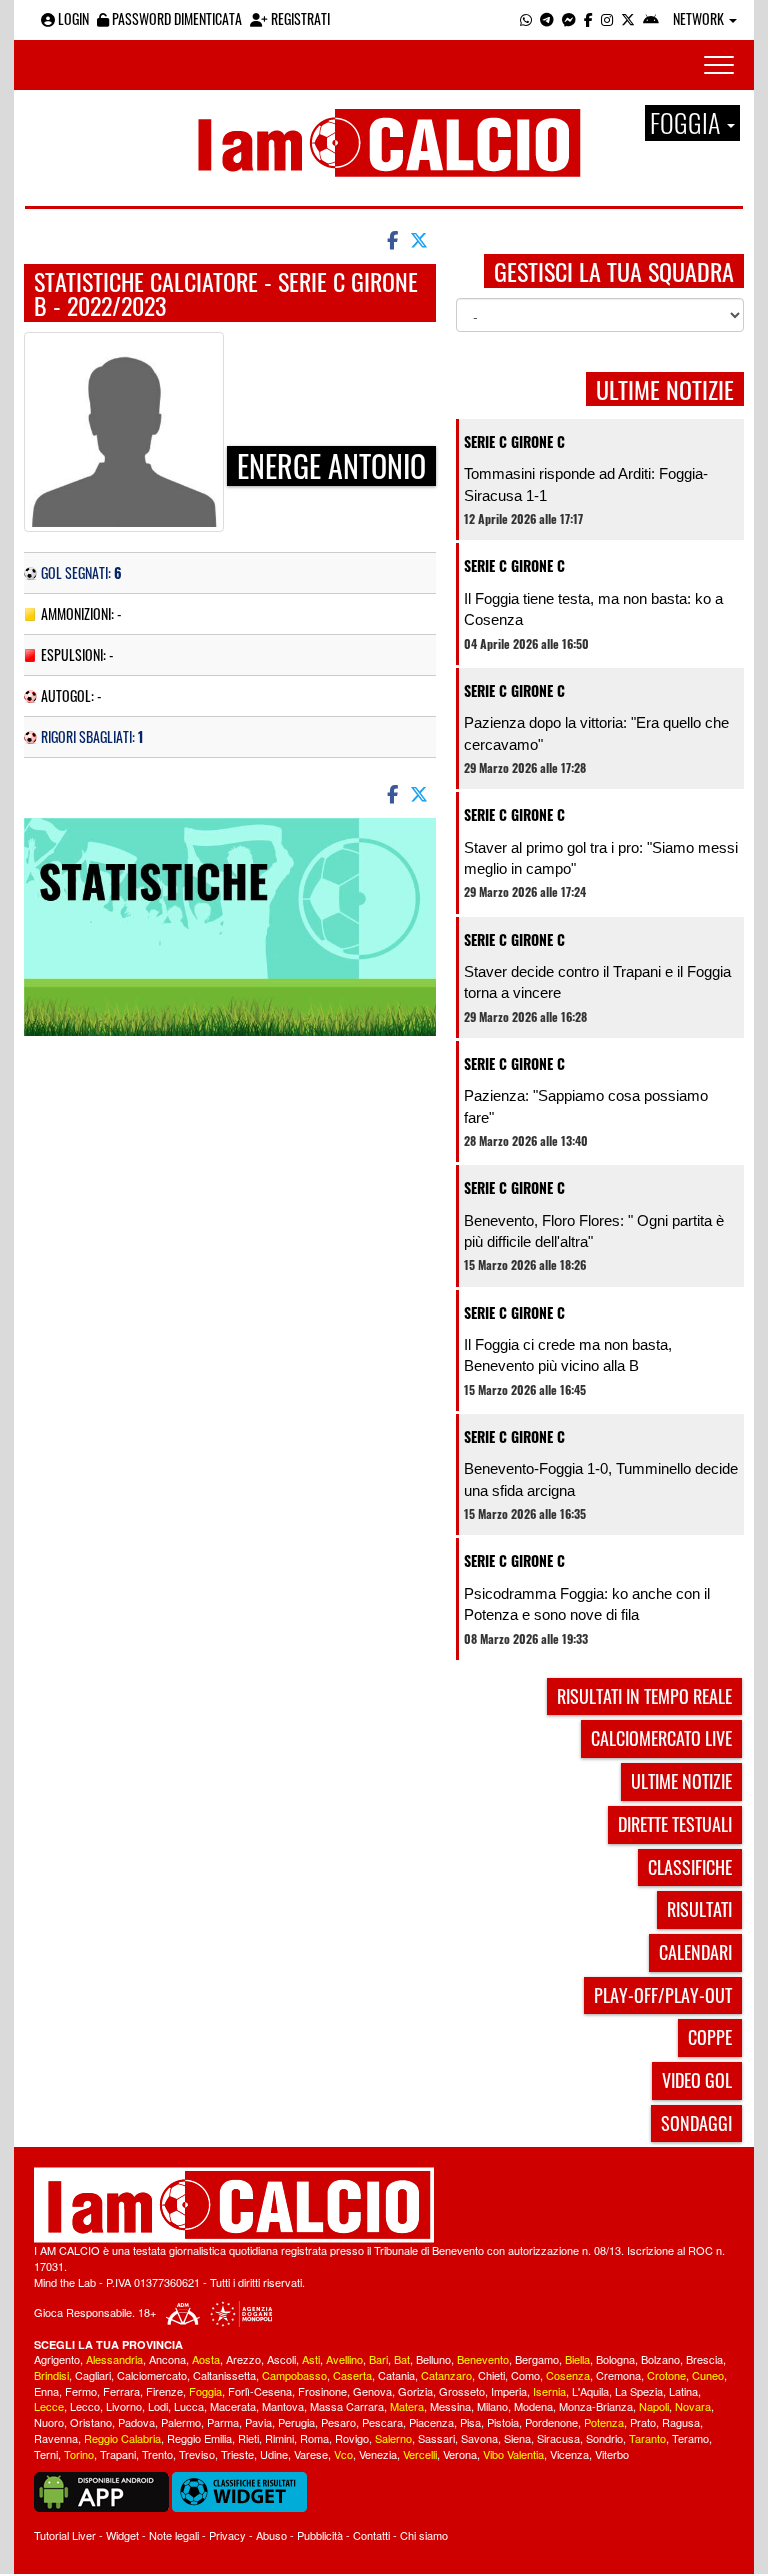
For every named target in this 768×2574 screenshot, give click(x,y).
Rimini (279, 2438)
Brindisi (51, 2375)
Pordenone (551, 2422)
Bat (402, 2359)
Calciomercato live (661, 1738)
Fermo (81, 2391)
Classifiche (690, 1867)
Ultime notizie (681, 1781)
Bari (378, 2359)
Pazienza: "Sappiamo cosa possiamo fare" (586, 1106)
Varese (311, 2454)
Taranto (647, 2438)
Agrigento (57, 2359)
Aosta (206, 2359)
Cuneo (708, 2375)
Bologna (615, 2359)
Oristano (91, 2422)
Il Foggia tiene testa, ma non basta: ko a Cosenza (593, 609)
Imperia (509, 2391)
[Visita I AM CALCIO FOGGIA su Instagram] (607, 18)
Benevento (483, 2359)
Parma (223, 2422)
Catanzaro (446, 2375)
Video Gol (697, 2080)
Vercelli (420, 2454)
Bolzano (660, 2359)
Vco (343, 2454)
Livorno (124, 2406)
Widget (122, 2535)
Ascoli (281, 2359)
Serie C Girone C (514, 441)
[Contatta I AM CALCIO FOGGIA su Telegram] (547, 18)
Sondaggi (696, 2123)
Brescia (704, 2359)
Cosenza (568, 2375)
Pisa (470, 2422)
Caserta (352, 2375)
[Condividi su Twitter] (421, 239)
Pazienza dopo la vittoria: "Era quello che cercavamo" (596, 733)
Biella (577, 2359)
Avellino (344, 2359)
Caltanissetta (224, 2375)
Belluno (433, 2359)
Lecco (85, 2406)
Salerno (393, 2438)
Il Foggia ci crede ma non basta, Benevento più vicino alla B (568, 1355)
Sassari (436, 2438)
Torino (79, 2454)
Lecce (49, 2406)
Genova (372, 2391)
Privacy (227, 2535)
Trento (157, 2454)
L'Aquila (590, 2391)
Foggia (205, 2391)
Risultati (699, 1909)
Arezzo (243, 2359)
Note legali (174, 2535)
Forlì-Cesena (260, 2391)
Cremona (618, 2375)
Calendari (695, 1952)
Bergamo (537, 2359)
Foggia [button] (687, 123)
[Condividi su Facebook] (391, 239)
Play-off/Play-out (663, 1995)
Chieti (491, 2375)
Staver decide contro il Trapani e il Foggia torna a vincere (597, 982)
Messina (450, 2406)
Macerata (233, 2406)
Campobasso (294, 2375)
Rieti (248, 2438)
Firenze (164, 2391)
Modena (533, 2406)
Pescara (382, 2422)
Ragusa (681, 2422)
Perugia (296, 2422)
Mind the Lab (65, 2282)
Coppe (710, 2037)
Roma (314, 2438)
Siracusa (558, 2438)
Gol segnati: (81, 572)
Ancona (167, 2359)
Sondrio (604, 2438)
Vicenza (569, 2454)
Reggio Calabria (122, 2438)
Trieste (237, 2454)
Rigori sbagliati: (92, 736)
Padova (136, 2422)
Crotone (666, 2375)
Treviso (197, 2454)
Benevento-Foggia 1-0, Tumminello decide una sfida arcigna (601, 1479)
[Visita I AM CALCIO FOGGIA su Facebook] (588, 18)
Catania (396, 2375)
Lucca (189, 2406)
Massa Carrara (347, 2406)
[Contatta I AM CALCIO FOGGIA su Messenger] (569, 18)
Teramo (690, 2438)
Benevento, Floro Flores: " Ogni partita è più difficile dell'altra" (594, 1231)
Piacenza (431, 2422)
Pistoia (503, 2422)
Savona (479, 2438)
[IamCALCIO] (384, 2205)
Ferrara (121, 2391)
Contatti (371, 2535)
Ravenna (56, 2438)
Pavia (258, 2422)
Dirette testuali (675, 1824)
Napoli (654, 2406)
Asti (311, 2359)
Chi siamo (424, 2535)
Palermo (181, 2422)
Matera (407, 2406)
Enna (46, 2391)
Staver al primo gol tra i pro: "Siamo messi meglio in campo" (601, 858)
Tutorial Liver (65, 2535)
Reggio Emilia (199, 2438)
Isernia (549, 2391)
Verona (460, 2454)
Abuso (271, 2535)
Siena (517, 2438)
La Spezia (639, 2391)
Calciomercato (152, 2375)
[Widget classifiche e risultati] (239, 2490)
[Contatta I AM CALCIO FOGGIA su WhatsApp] (526, 18)
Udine (274, 2454)
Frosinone (322, 2391)
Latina (683, 2391)
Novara (693, 2406)
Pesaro (338, 2422)
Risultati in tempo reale (644, 1696)
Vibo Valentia (513, 2454)
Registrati (299, 18)
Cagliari (93, 2375)
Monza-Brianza (596, 2406)
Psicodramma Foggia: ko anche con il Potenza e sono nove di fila (587, 1604)
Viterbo (612, 2454)
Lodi (158, 2406)
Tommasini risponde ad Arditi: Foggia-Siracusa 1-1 (586, 484)
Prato (643, 2422)
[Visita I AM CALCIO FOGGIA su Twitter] (628, 18)
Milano (492, 2406)
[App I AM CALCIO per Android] (651, 18)
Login (72, 18)
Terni (46, 2454)
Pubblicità (320, 2535)
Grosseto (462, 2391)
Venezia (378, 2454)
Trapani (118, 2454)
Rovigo (352, 2438)
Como (525, 2375)
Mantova (283, 2406)
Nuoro (49, 2422)
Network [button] (700, 18)
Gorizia (415, 2391)
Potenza (604, 2422)
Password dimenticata (175, 18)
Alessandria (114, 2359)
